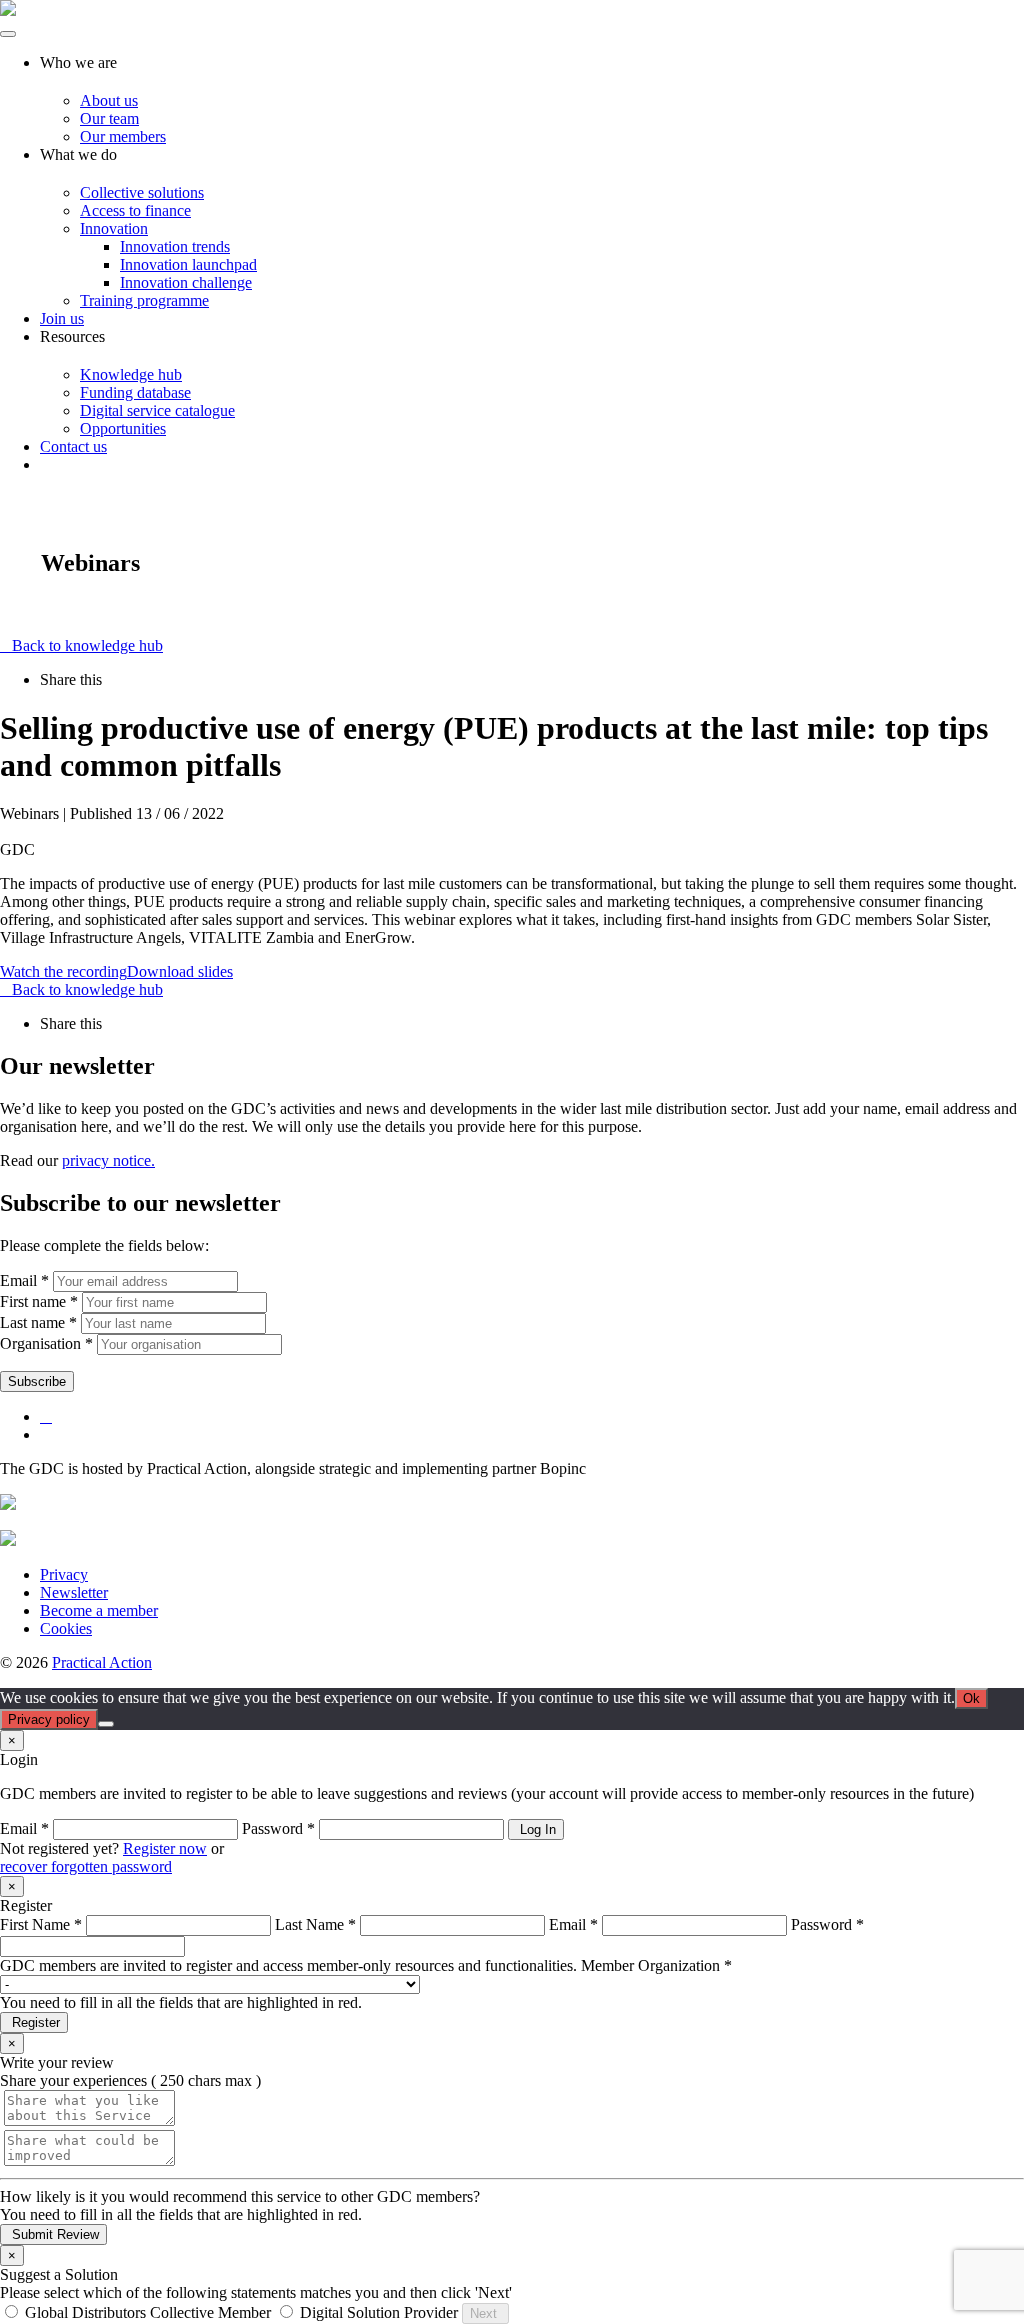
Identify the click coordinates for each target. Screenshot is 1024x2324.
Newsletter (74, 1592)
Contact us (73, 446)
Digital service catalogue (157, 410)
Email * (24, 1280)
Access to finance (135, 210)
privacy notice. (108, 1160)
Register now (165, 1848)
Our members (123, 136)
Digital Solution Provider (379, 2312)
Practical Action (102, 1662)
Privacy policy (49, 1719)
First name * (39, 1301)
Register (34, 2022)
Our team (109, 118)
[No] (106, 1724)
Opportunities (123, 428)
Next (485, 2313)
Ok (971, 1698)
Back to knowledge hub (87, 645)
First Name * (41, 1924)
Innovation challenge (186, 282)
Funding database (135, 392)
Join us (62, 318)
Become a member (99, 1610)
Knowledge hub (131, 374)
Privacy (64, 1574)
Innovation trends (175, 246)
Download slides (180, 971)
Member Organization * (656, 1965)
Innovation (114, 228)
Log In (536, 1829)
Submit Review (53, 2234)
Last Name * (315, 1924)
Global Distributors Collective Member (148, 2312)
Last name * (38, 1322)
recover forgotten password (86, 1866)
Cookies (66, 1628)
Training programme (144, 300)
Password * (278, 1828)
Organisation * (46, 1343)
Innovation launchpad (188, 264)
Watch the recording (63, 971)
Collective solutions (142, 192)
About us (109, 100)
